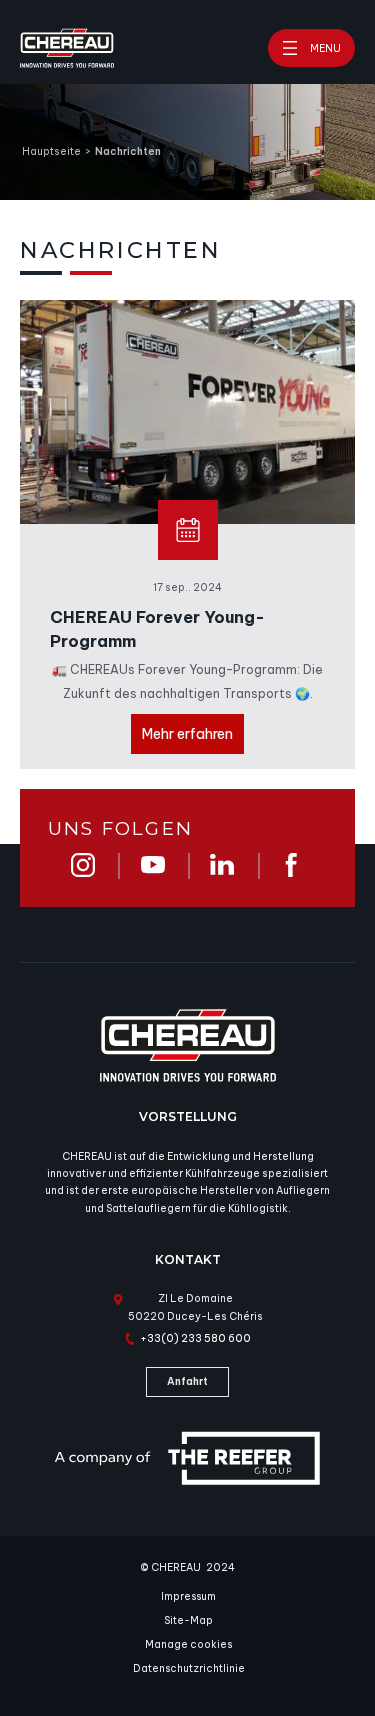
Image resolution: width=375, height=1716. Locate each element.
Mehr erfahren (187, 734)
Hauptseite (51, 151)
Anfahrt (187, 1381)
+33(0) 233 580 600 (195, 1338)
